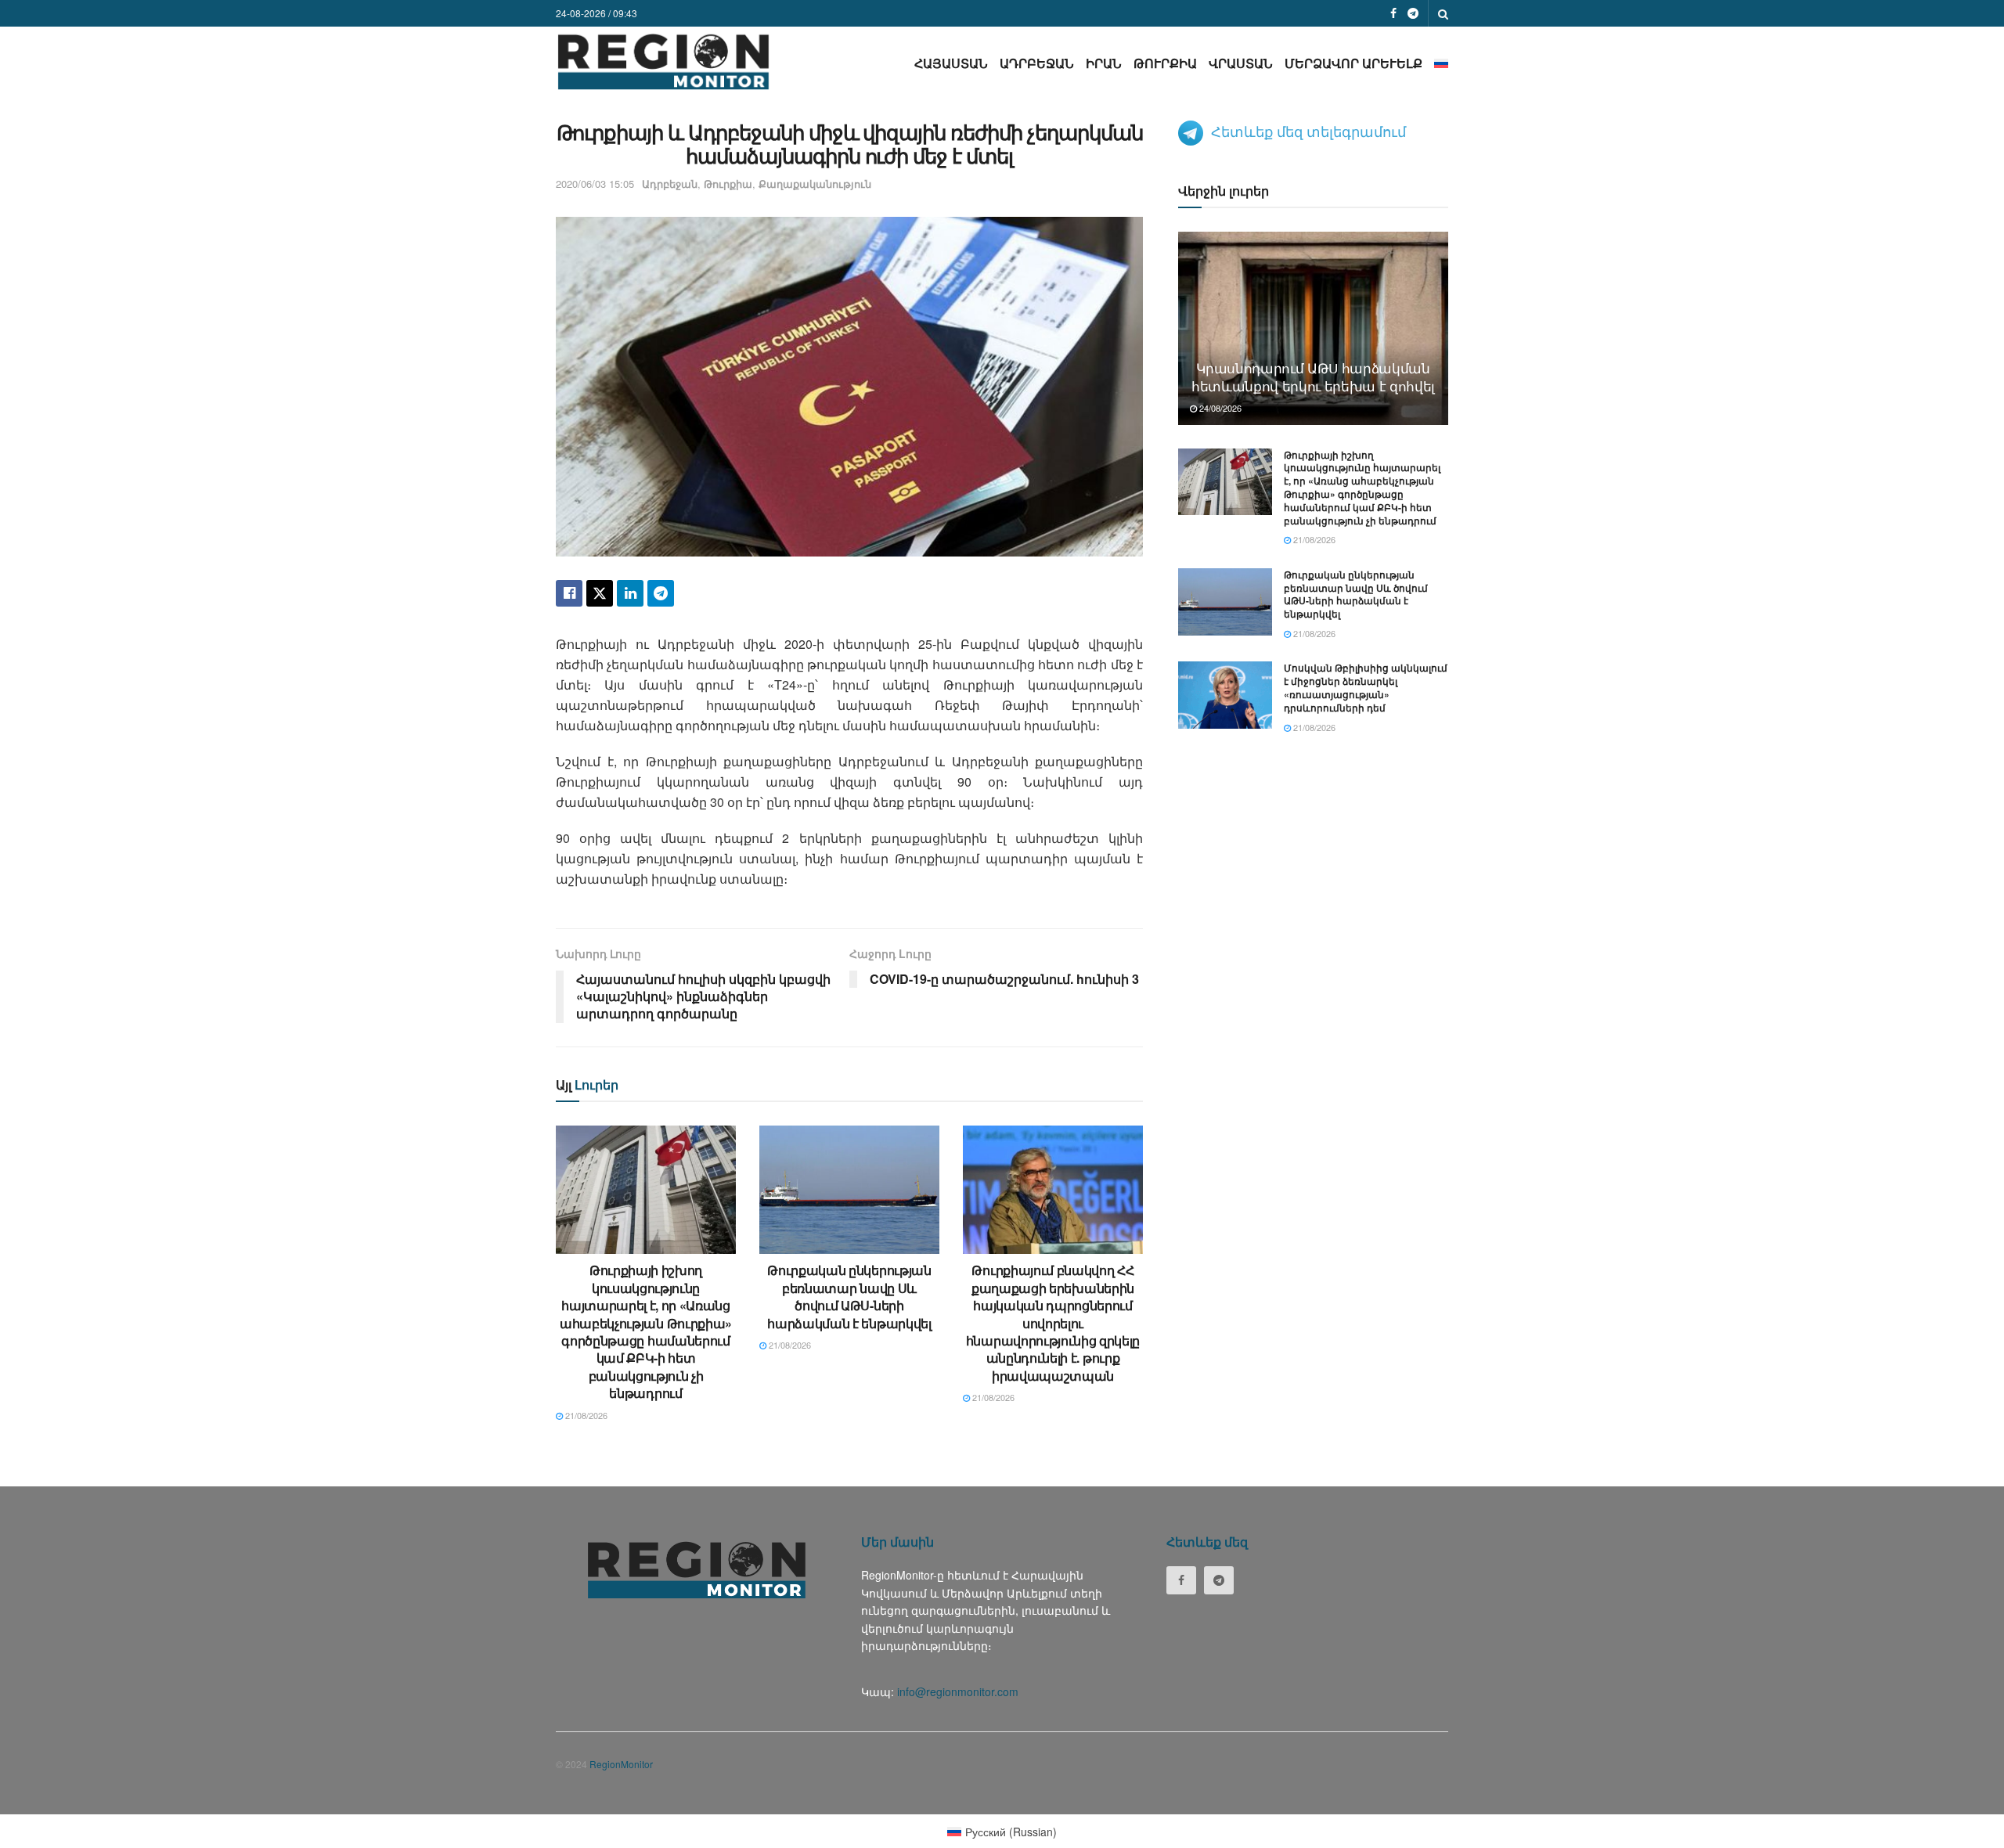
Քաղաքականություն (815, 184)
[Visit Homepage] (663, 61)
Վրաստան (1241, 63)
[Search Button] (1443, 13)
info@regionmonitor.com (958, 1691)
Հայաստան (951, 63)
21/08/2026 (585, 1415)
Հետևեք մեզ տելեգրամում (1308, 131)
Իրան (1104, 63)
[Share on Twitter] (600, 593)
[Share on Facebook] (569, 593)
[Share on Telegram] (661, 593)
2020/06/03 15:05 (595, 184)
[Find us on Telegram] (1413, 13)
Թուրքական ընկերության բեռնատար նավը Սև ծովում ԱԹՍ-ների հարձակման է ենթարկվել (849, 1296)
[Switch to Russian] (1441, 63)
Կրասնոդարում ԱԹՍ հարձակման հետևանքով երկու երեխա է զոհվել (1313, 377)
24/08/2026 (1219, 408)
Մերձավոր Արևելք (1353, 63)
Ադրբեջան (1037, 63)
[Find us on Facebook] (1393, 13)
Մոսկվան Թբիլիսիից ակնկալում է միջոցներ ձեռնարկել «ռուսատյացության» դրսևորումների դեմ (1366, 687)
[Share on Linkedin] (630, 593)
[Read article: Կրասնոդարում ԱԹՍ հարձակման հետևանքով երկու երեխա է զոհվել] (1313, 328)
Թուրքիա (1165, 63)
